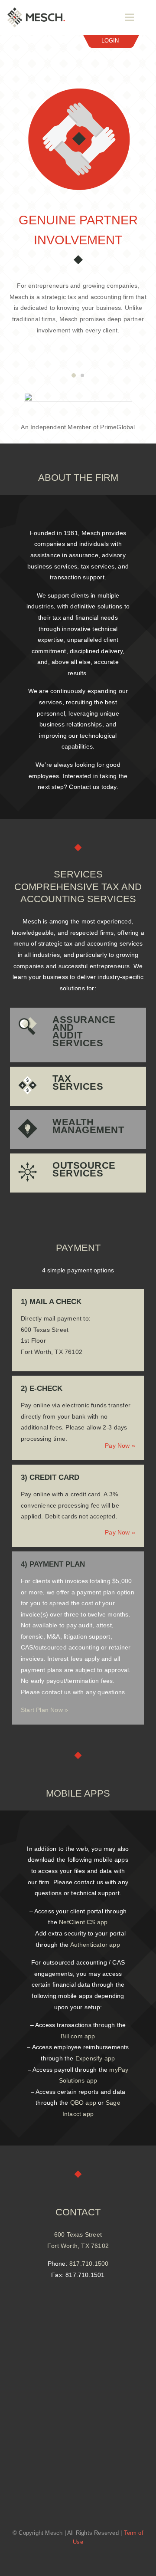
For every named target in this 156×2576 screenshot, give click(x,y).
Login (110, 41)
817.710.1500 (89, 2264)
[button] (74, 375)
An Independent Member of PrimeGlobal (78, 427)
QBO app (83, 2103)
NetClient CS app (83, 1922)
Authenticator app (95, 1945)
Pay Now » (120, 1446)
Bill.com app (78, 2036)
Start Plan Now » (44, 1710)
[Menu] (130, 17)
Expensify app (95, 2058)
